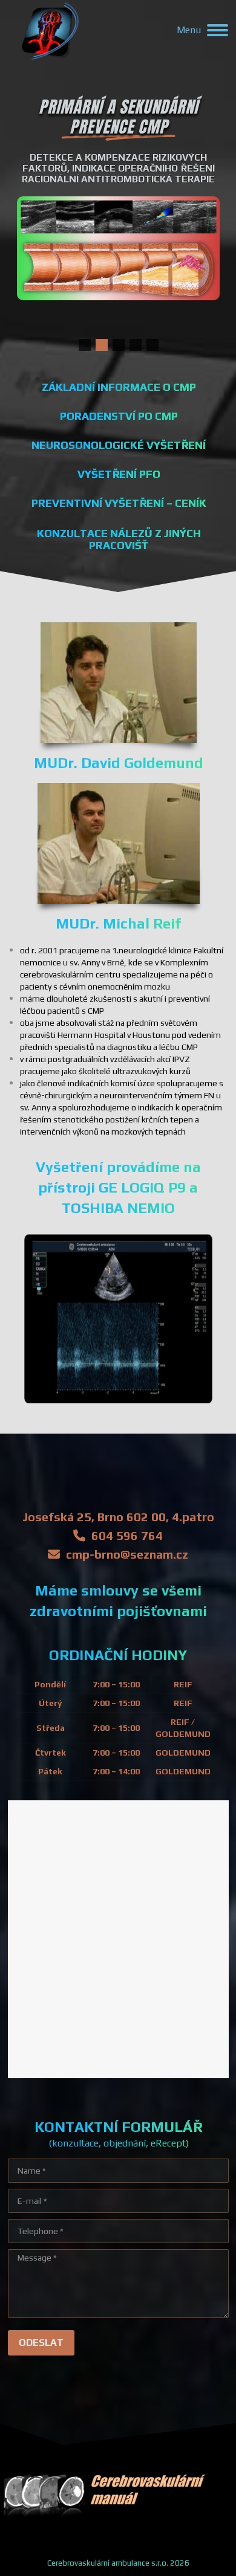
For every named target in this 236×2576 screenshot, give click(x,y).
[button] (85, 345)
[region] (118, 223)
